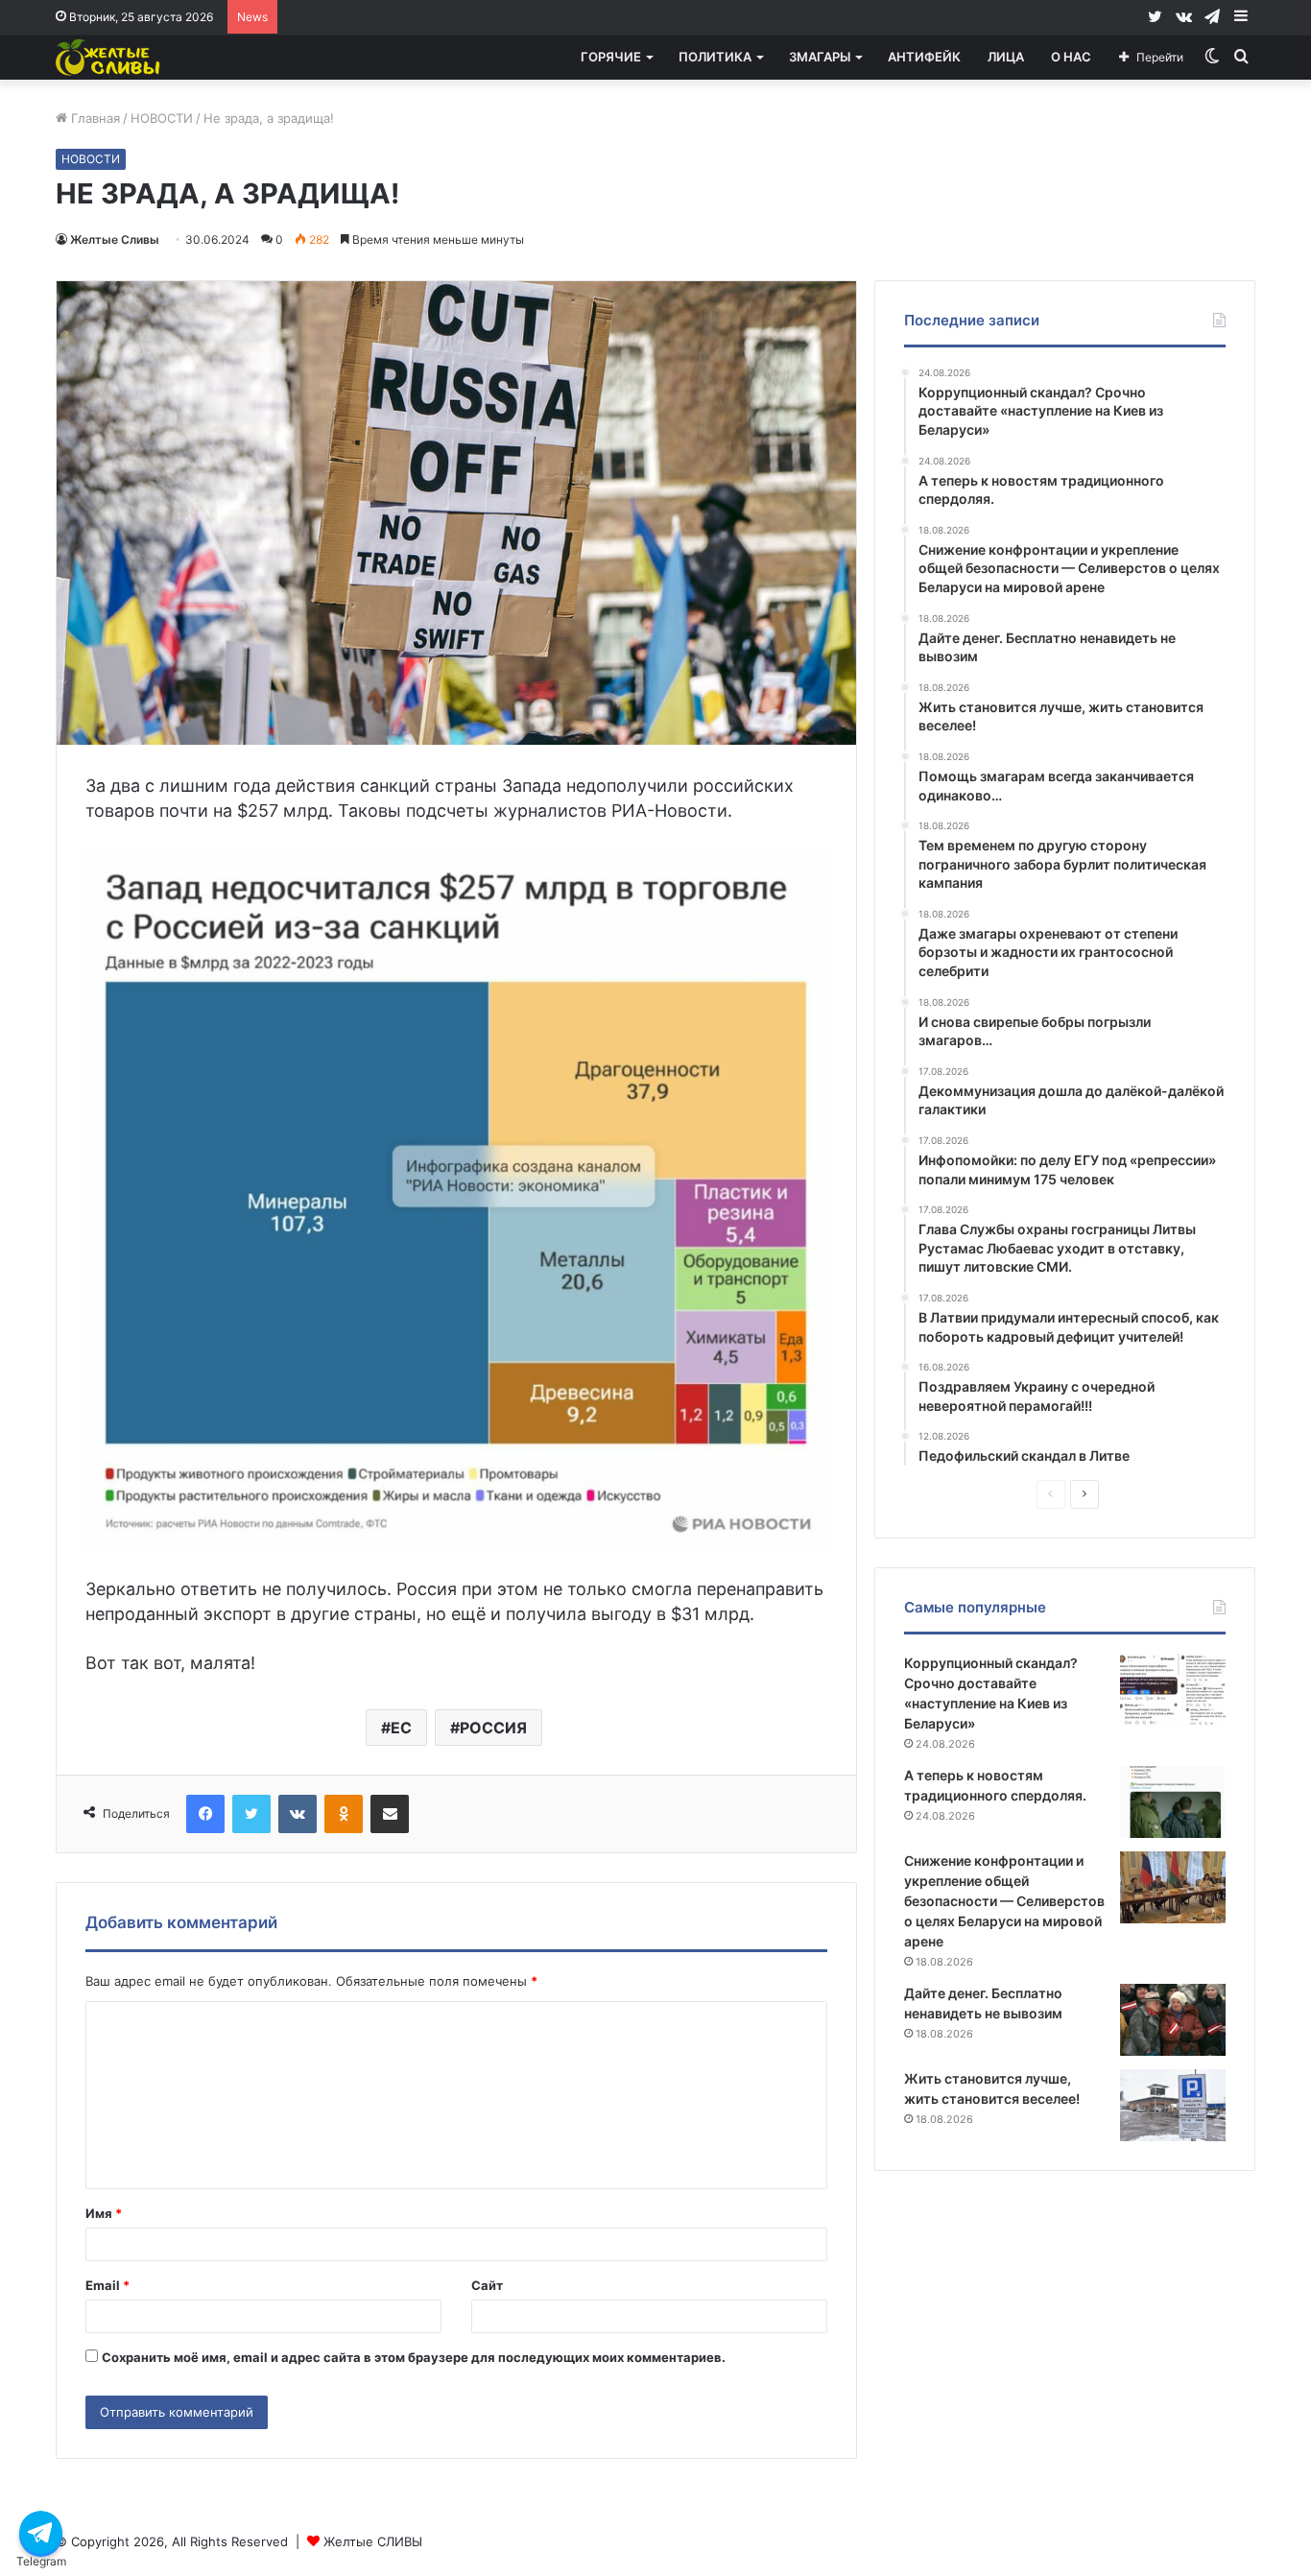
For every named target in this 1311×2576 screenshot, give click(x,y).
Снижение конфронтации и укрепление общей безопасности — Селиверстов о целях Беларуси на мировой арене (1004, 1901)
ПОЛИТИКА (715, 57)
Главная (94, 118)
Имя (104, 2213)
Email (107, 2285)
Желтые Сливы (115, 239)
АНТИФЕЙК (924, 57)
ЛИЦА (1006, 57)
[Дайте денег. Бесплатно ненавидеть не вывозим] (1173, 2020)
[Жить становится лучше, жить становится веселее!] (1173, 2105)
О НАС (1071, 57)
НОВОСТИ (162, 118)
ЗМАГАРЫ (820, 57)
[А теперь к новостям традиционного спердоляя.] (1173, 1802)
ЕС (401, 1728)
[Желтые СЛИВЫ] (109, 57)
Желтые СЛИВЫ (373, 2541)
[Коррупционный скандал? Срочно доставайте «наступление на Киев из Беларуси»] (1173, 1690)
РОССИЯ (493, 1728)
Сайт (487, 2285)
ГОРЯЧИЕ (611, 57)
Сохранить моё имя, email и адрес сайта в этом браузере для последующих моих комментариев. (414, 2357)
